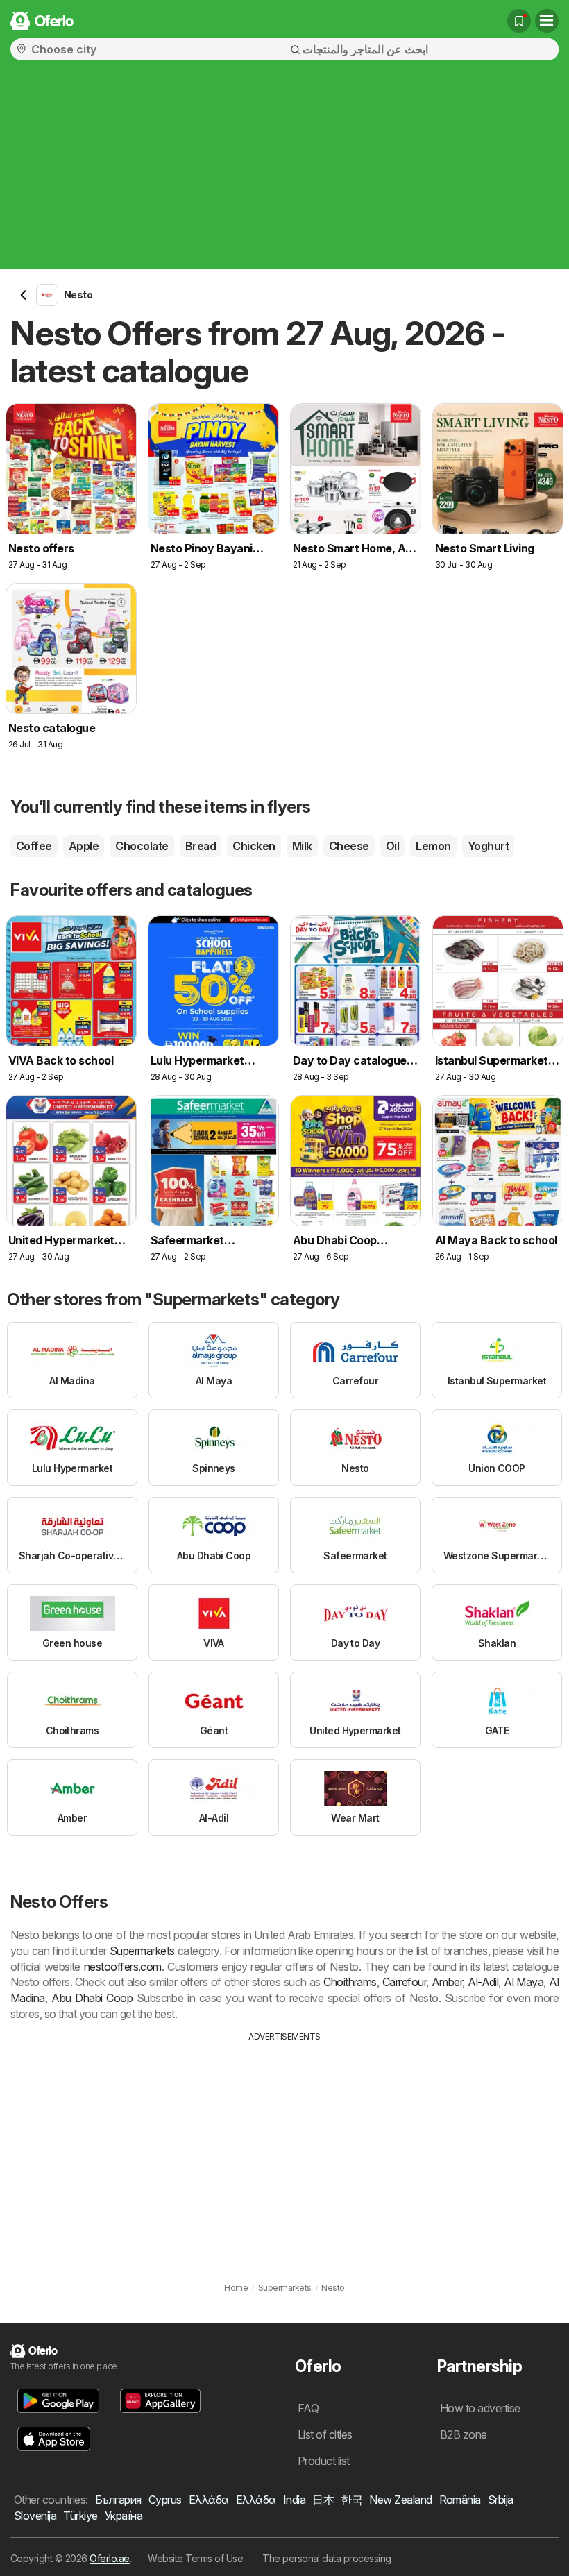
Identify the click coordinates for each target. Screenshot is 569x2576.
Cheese (349, 846)
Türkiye (80, 2516)
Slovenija (35, 2516)
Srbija (501, 2500)
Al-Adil (483, 1982)
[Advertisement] (284, 171)
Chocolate (142, 846)
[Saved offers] (519, 21)
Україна (124, 2516)
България (118, 2500)
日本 (323, 2500)
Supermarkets (142, 1951)
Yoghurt (488, 846)
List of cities (325, 2434)
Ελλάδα (209, 2500)
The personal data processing (327, 2558)
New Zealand (400, 2500)
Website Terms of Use (195, 2558)
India (294, 2500)
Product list (324, 2461)
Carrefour (404, 1982)
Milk (302, 846)
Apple (84, 846)
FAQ (308, 2408)
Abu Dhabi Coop (92, 1998)
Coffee (34, 846)
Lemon (433, 846)
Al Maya (524, 1982)
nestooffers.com (123, 1967)
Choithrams (350, 1982)
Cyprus (165, 2500)
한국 (351, 2500)
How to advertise (480, 2408)
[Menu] (547, 21)
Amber (447, 1982)
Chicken (254, 846)
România (460, 2500)
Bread (201, 846)
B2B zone (464, 2434)
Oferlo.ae (109, 2558)
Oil (392, 846)
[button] (58, 2401)
